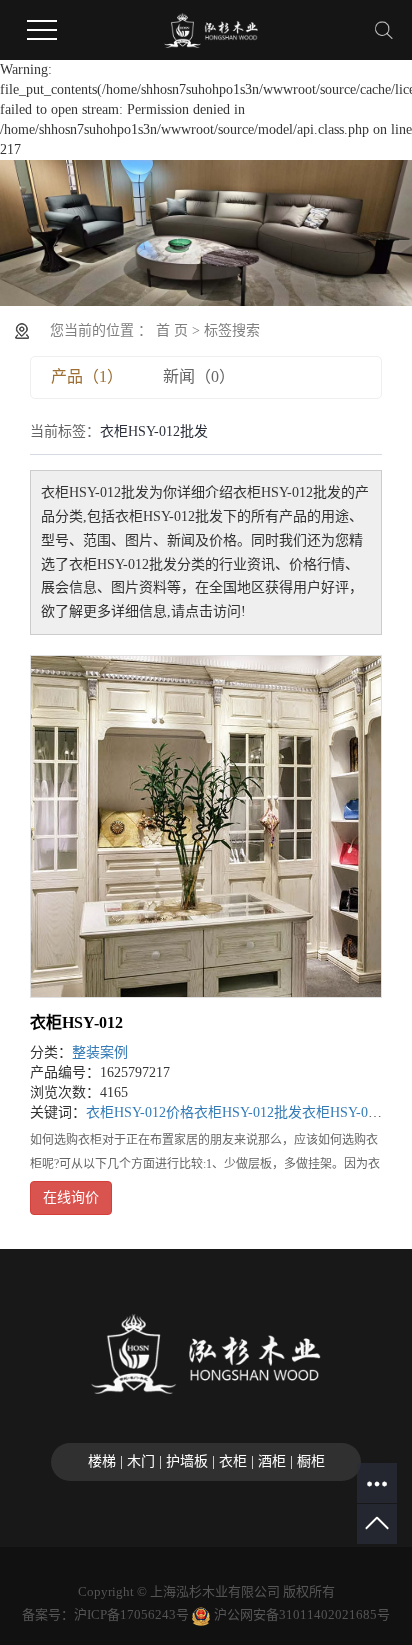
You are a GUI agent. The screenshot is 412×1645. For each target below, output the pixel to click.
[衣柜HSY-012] (206, 826)
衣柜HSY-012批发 (248, 1112)
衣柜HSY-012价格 (140, 1112)
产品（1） (87, 376)
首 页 (172, 330)
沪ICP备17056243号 (131, 1614)
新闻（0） (199, 376)
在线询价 (71, 1197)
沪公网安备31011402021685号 (302, 1614)
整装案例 (100, 1052)
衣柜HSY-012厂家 (356, 1112)
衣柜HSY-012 (76, 1022)
